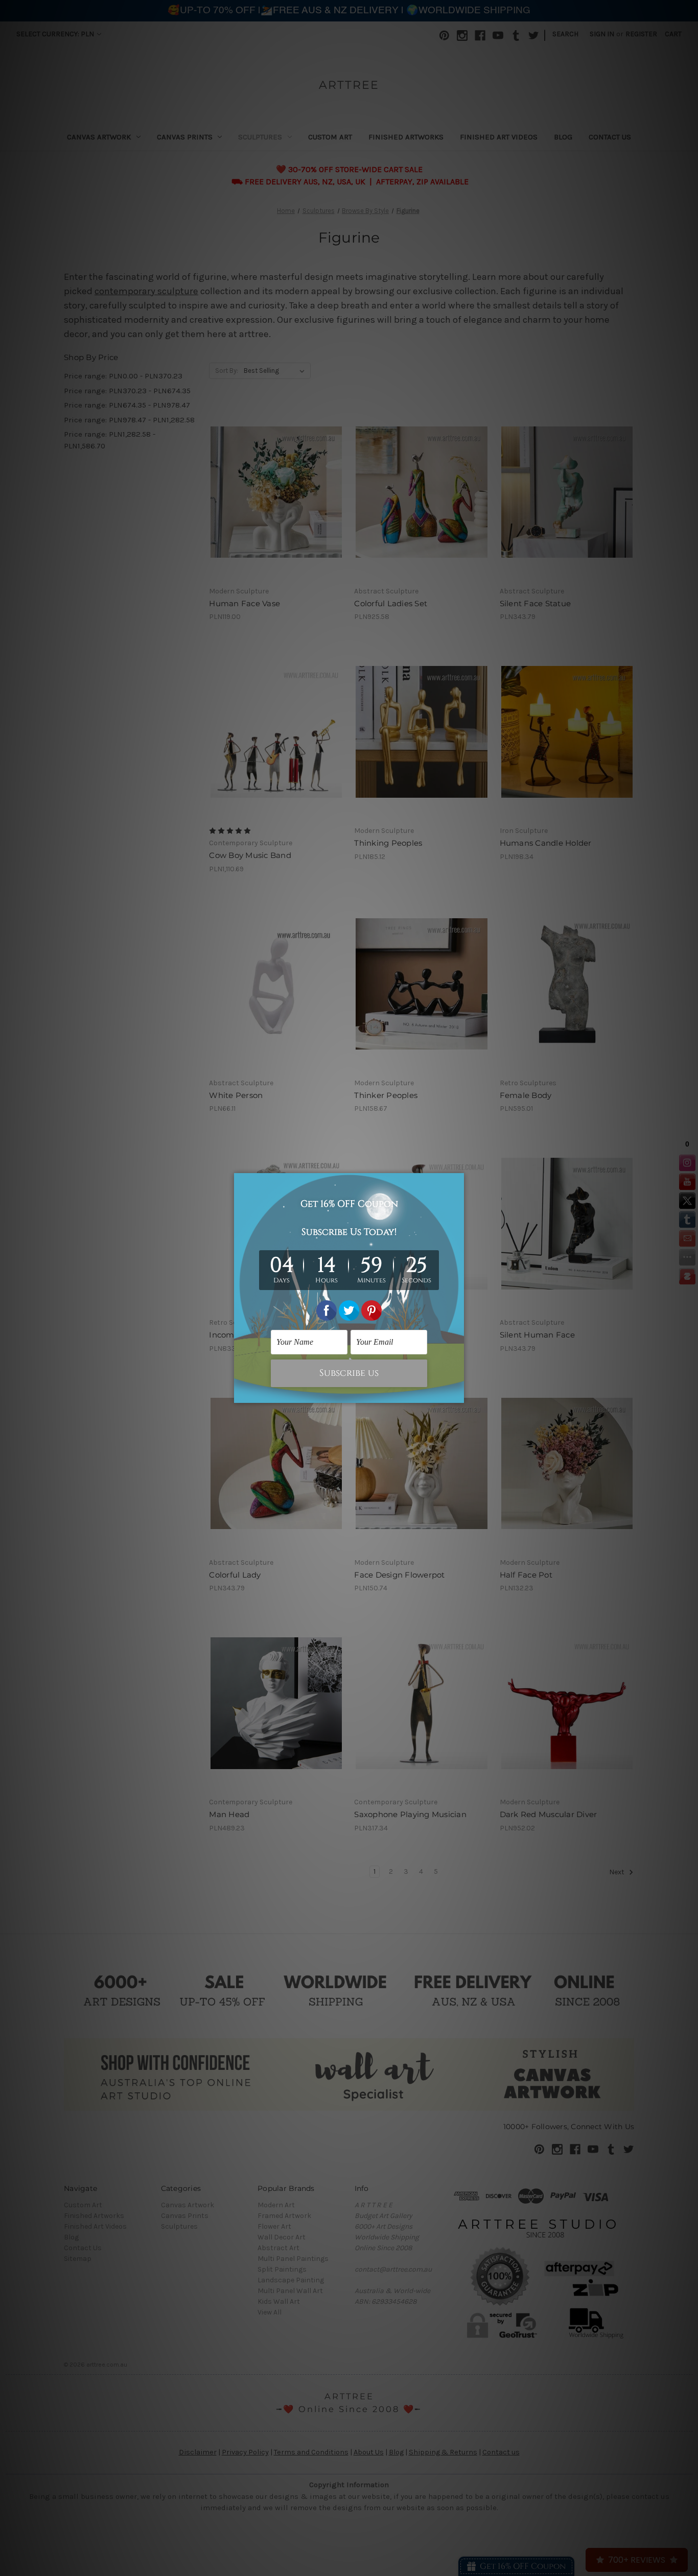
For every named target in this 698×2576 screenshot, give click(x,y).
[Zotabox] (457, 1394)
